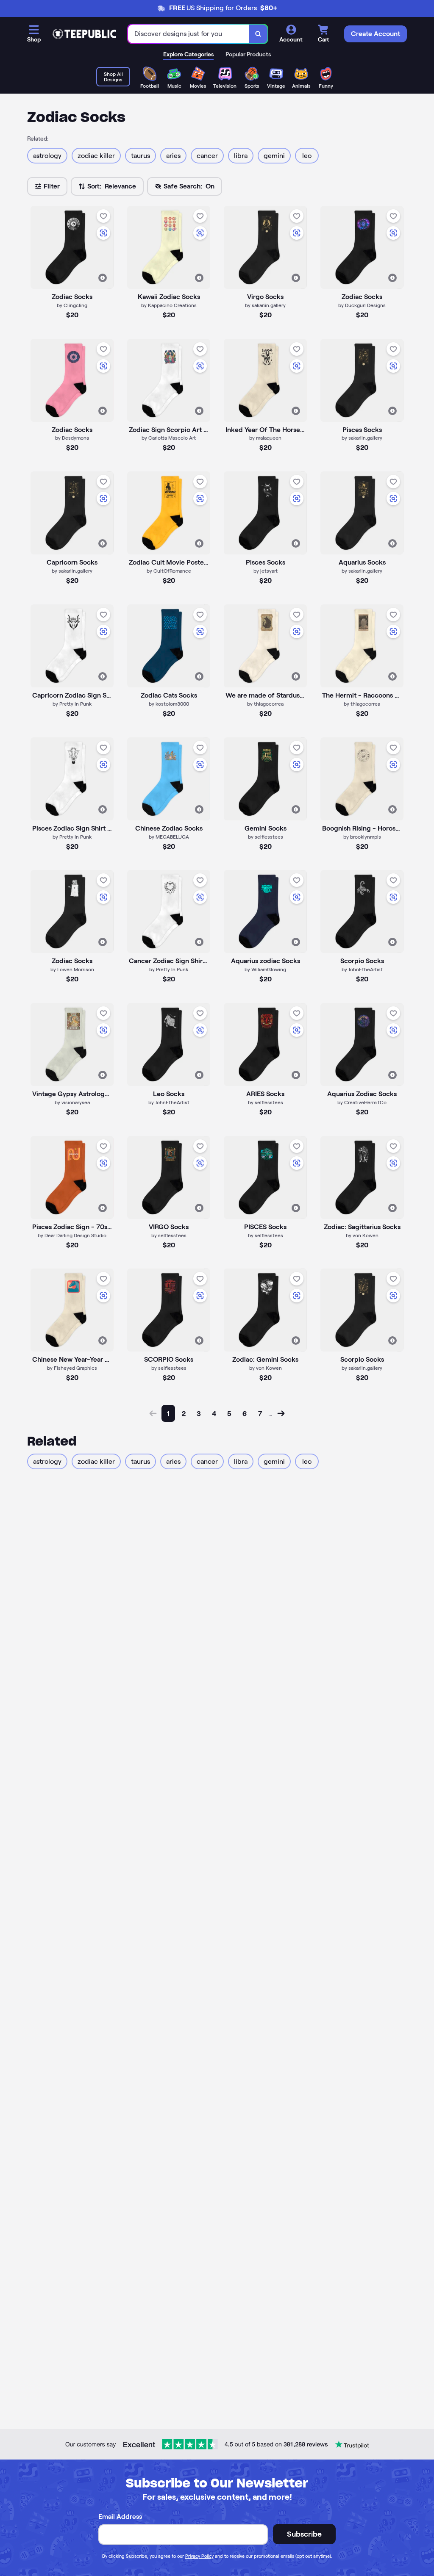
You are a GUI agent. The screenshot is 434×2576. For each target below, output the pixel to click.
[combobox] (189, 34)
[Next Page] (281, 1413)
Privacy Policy (199, 2556)
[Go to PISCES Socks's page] (265, 1177)
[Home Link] (84, 34)
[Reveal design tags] (103, 278)
